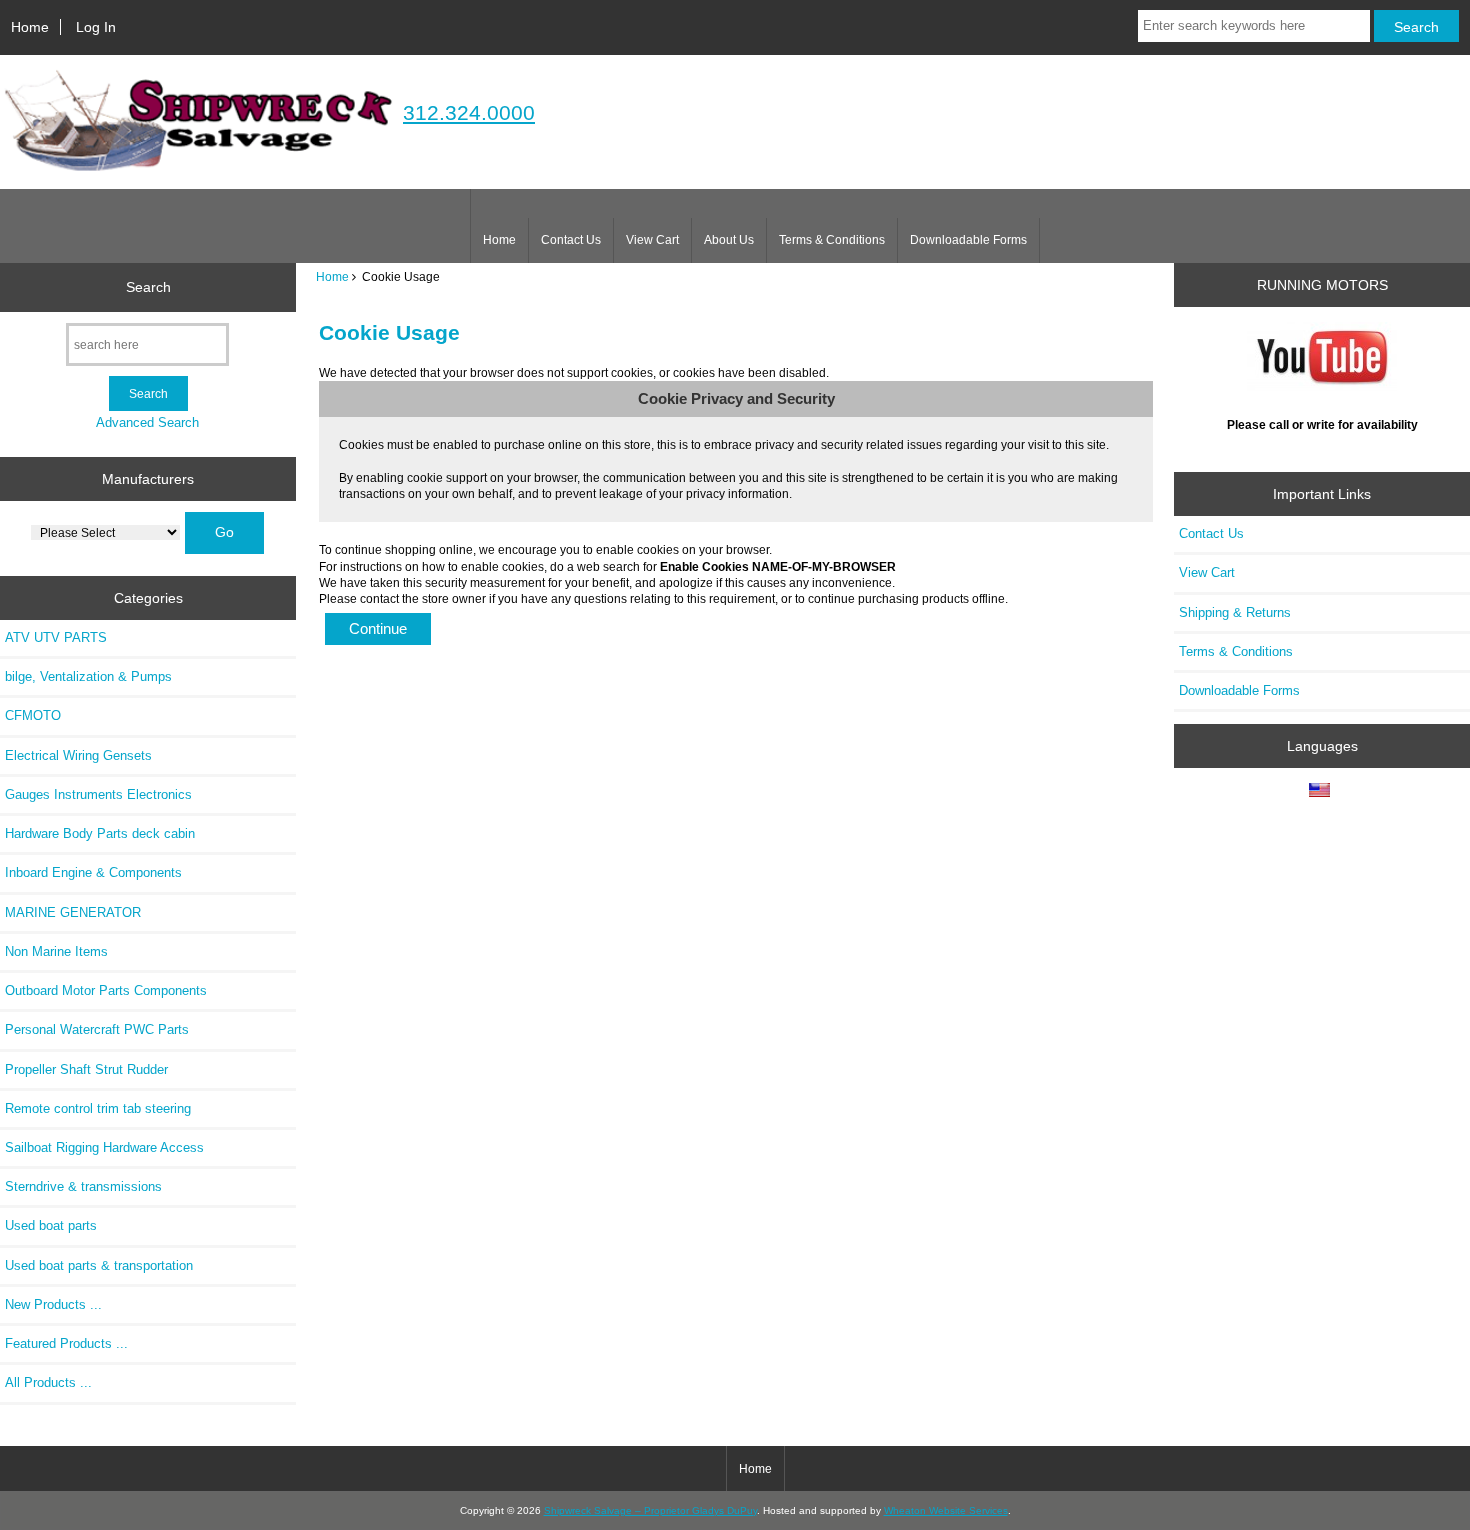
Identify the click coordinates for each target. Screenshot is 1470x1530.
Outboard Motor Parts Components (106, 990)
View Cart (652, 240)
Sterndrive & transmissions (83, 1186)
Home (30, 27)
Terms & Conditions (832, 240)
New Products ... (53, 1304)
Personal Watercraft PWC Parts (97, 1029)
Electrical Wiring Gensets (78, 755)
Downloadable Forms (968, 240)
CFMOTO (33, 715)
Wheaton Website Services (946, 1510)
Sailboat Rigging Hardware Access (104, 1147)
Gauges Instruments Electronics (98, 794)
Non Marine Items (56, 951)
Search (148, 287)
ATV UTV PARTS (56, 637)
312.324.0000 (469, 112)
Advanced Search (147, 422)
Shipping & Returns (1235, 612)
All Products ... (48, 1382)
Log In (96, 27)
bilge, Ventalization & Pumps (88, 676)
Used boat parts (51, 1225)
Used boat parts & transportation (99, 1265)
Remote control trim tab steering (98, 1108)
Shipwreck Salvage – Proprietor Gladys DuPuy (650, 1510)
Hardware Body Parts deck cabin (100, 833)
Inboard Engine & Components (93, 872)
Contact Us (571, 240)
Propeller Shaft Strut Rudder (86, 1069)
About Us (729, 240)
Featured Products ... (66, 1343)
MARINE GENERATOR (73, 912)
